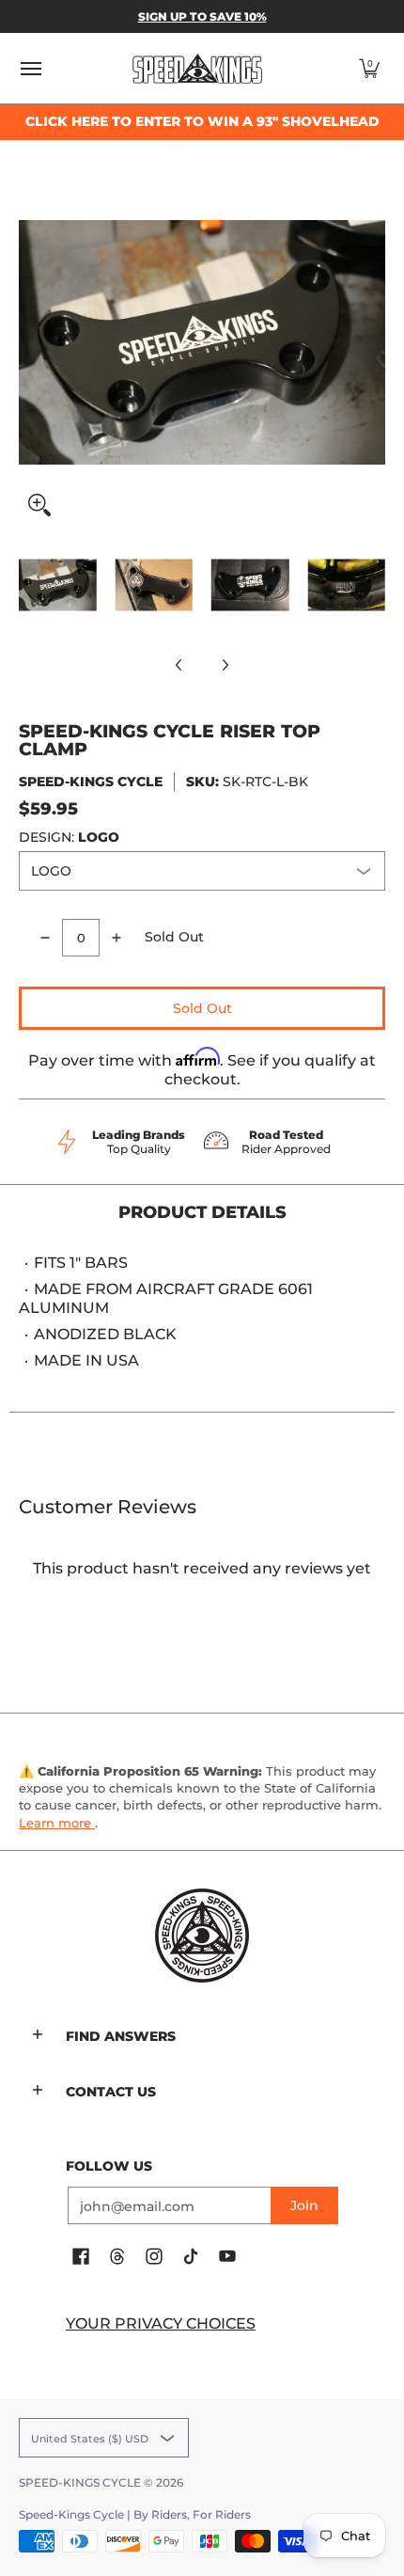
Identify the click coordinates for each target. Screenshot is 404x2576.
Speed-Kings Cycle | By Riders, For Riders (135, 2514)
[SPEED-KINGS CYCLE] (197, 68)
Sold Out (202, 1008)
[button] (369, 68)
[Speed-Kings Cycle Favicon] (202, 1936)
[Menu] (30, 68)
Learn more (57, 1823)
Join (304, 2205)
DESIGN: (69, 837)
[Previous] (32, 342)
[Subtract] (45, 938)
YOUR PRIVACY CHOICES (161, 2323)
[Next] (372, 342)
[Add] (117, 938)
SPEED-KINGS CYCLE (91, 782)
